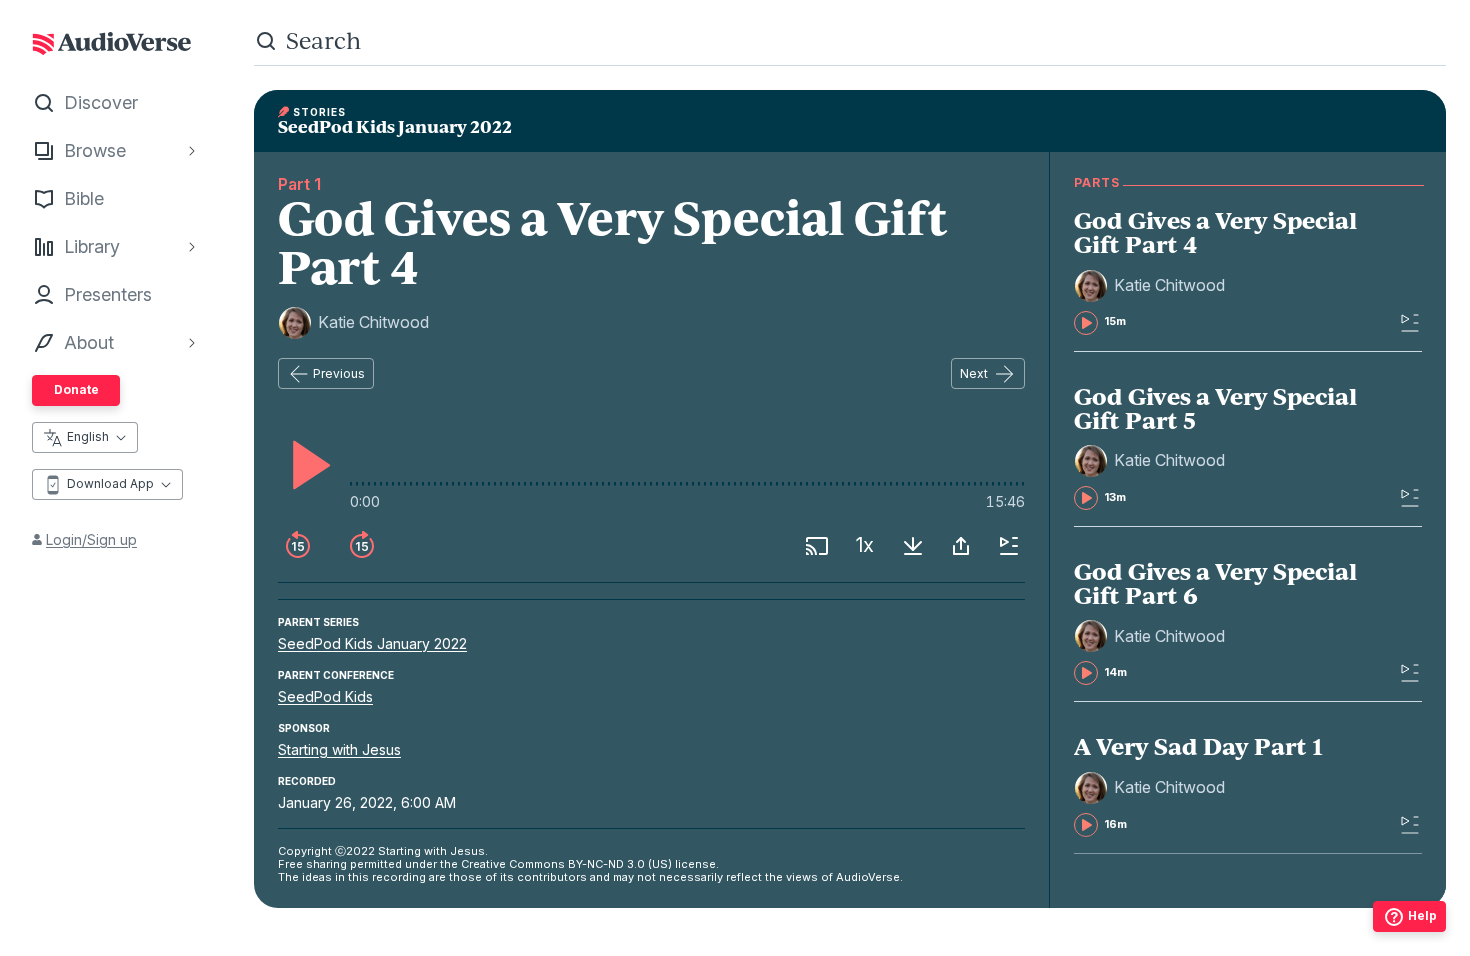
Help (1422, 915)
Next (974, 373)
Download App (110, 483)
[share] (961, 546)
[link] (1216, 271)
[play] (306, 465)
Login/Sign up (91, 539)
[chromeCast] (817, 546)
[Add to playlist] (1009, 546)
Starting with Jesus (339, 749)
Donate (76, 389)
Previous (339, 373)
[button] (1152, 286)
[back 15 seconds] (298, 546)
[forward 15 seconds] (362, 546)
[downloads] (913, 546)
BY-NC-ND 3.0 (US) (620, 864)
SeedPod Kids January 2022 (372, 643)
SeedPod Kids (325, 696)
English (88, 436)
